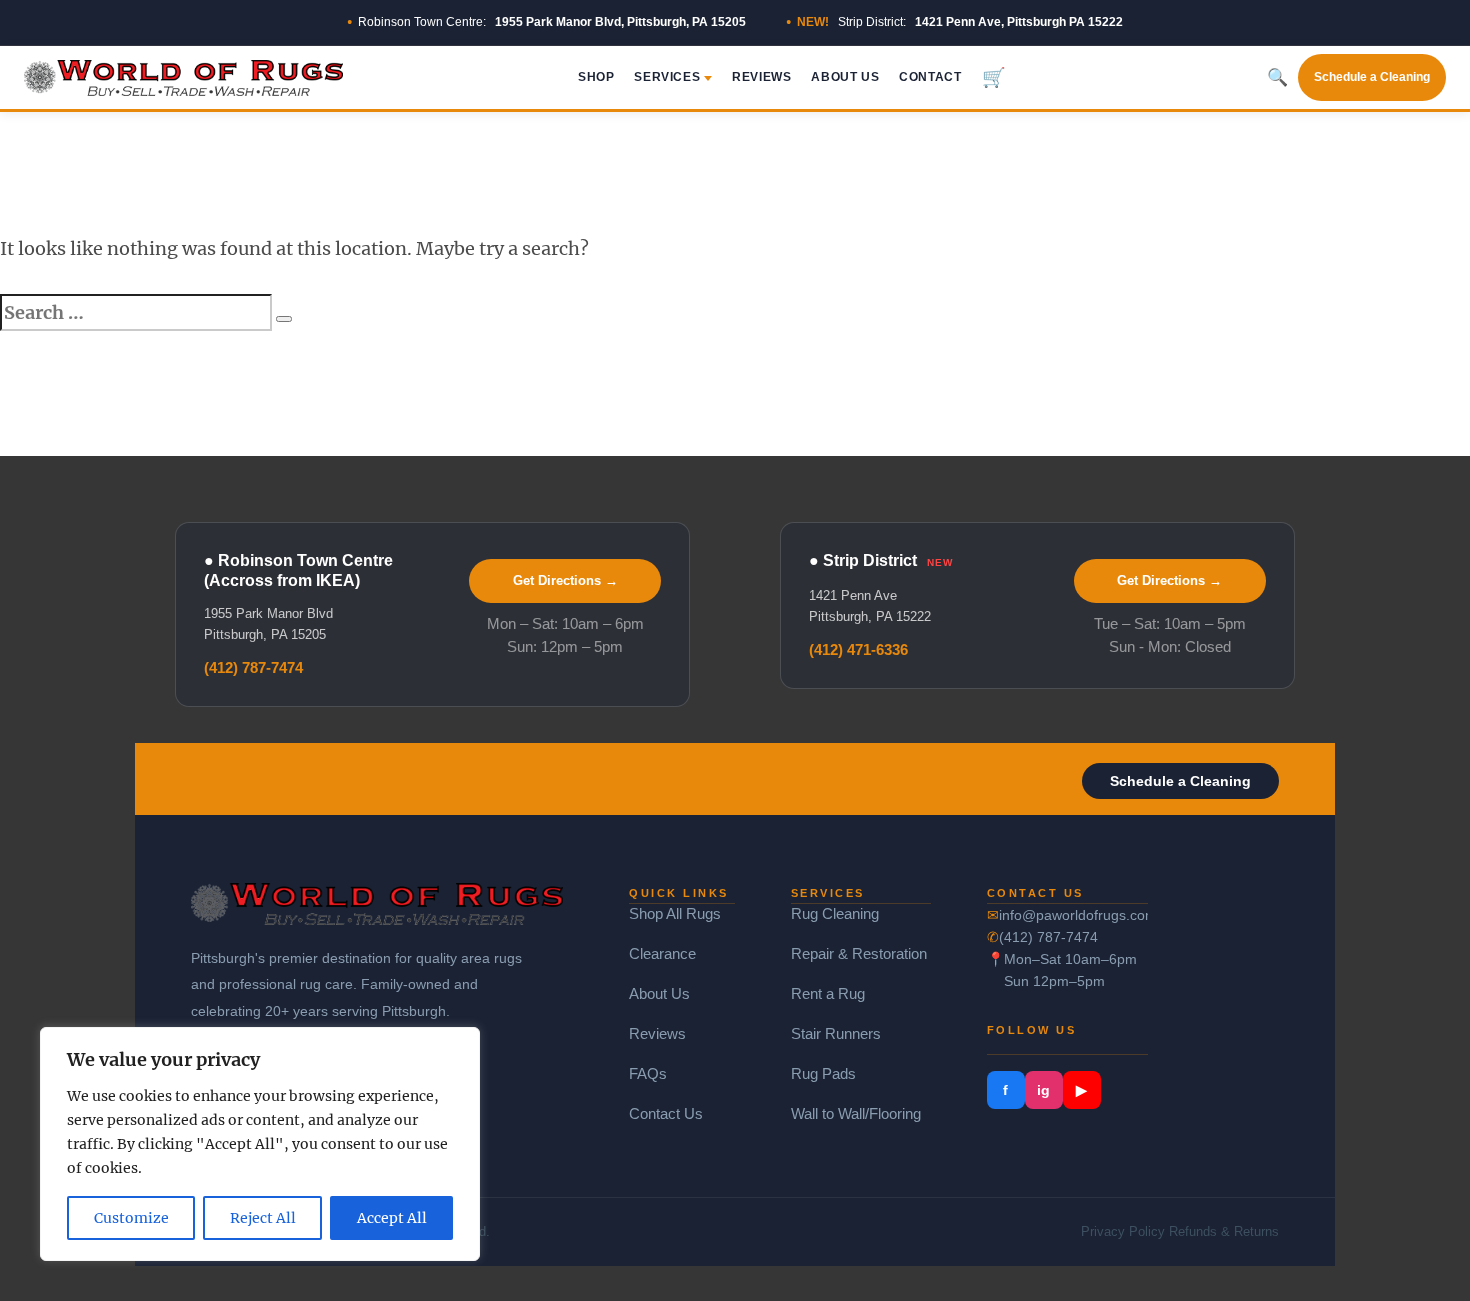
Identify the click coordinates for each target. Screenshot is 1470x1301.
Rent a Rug (828, 993)
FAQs (648, 1073)
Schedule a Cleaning (1372, 77)
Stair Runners (836, 1033)
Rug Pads (823, 1073)
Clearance (662, 953)
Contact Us (666, 1113)
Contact (930, 77)
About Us (845, 77)
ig (1043, 1090)
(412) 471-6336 (858, 649)
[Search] (284, 319)
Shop (596, 77)
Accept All (392, 1218)
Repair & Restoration (859, 953)
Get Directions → (565, 580)
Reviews (761, 77)
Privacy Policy (1123, 1231)
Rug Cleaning (835, 913)
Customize (131, 1218)
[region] (260, 1144)
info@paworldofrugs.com (1074, 915)
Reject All (263, 1218)
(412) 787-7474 (253, 667)
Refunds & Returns (1224, 1231)
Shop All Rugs (675, 913)
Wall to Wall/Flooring (856, 1113)
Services (667, 77)
